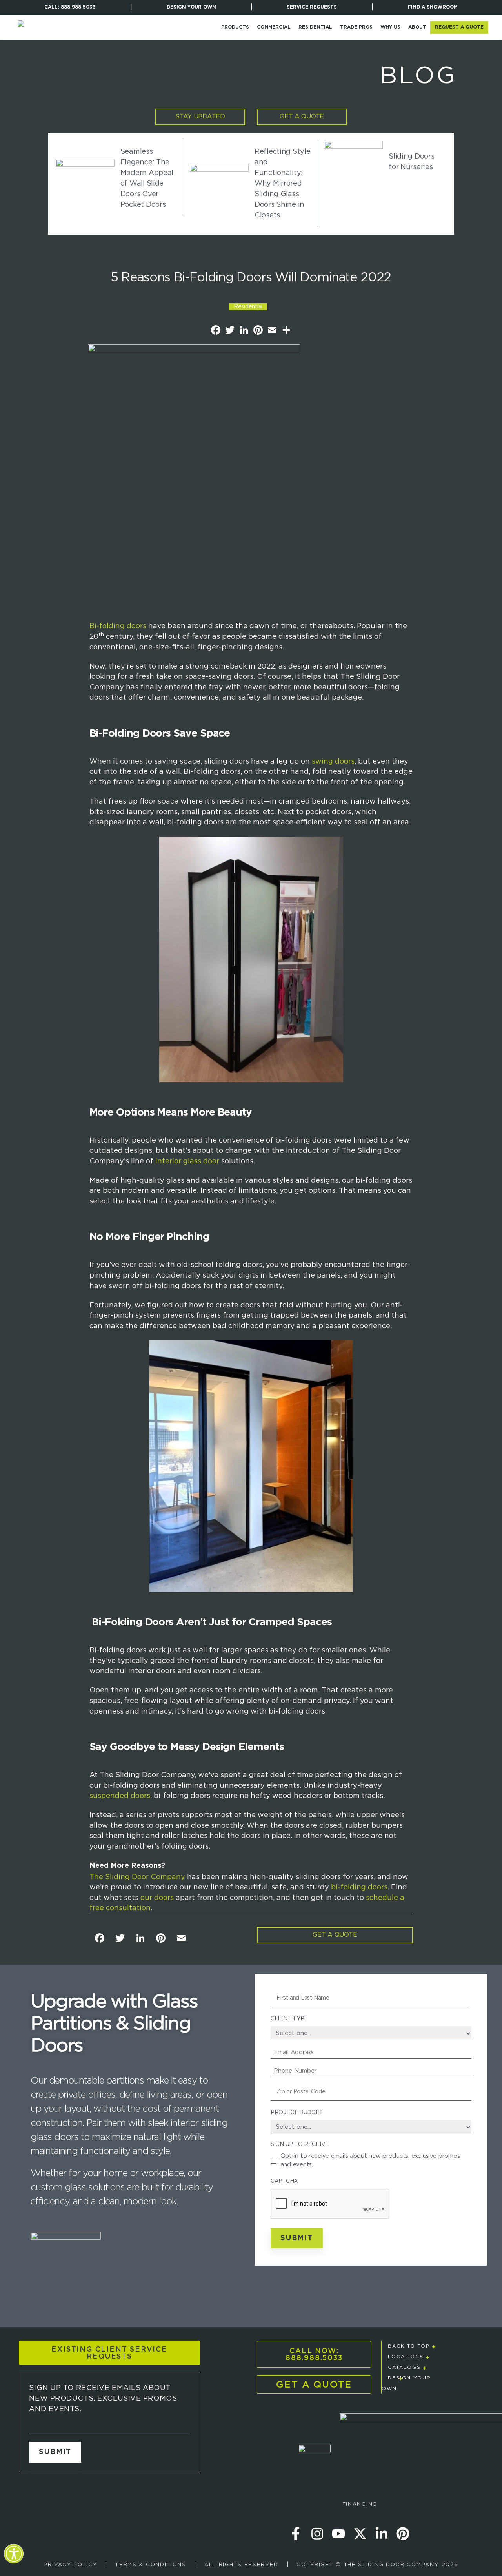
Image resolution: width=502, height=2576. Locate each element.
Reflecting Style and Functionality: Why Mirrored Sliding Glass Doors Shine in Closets (283, 184)
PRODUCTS (235, 27)
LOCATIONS (406, 2357)
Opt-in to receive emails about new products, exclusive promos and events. (370, 2160)
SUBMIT (55, 2452)
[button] (14, 2559)
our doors (157, 1898)
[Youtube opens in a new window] (338, 2534)
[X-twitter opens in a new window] (360, 2534)
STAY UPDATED (200, 117)
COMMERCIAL (274, 27)
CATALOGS (404, 2367)
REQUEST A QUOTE (459, 27)
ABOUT (417, 27)
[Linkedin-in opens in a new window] (382, 2534)
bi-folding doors (359, 1887)
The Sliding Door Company (137, 1877)
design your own (191, 7)
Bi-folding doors (118, 626)
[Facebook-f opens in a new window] (296, 2534)
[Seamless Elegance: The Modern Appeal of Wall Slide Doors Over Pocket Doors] (85, 179)
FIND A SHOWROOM (433, 7)
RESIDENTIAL (315, 27)
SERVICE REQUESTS (312, 7)
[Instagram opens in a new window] (317, 2534)
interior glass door (187, 1161)
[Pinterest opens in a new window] (403, 2534)
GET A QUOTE (302, 117)
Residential (248, 307)
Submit (297, 2238)
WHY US (390, 27)
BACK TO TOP (409, 2346)
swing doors (333, 762)
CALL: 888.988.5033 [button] (68, 9)
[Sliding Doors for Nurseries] (353, 162)
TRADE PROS (356, 27)
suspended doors (120, 1796)
